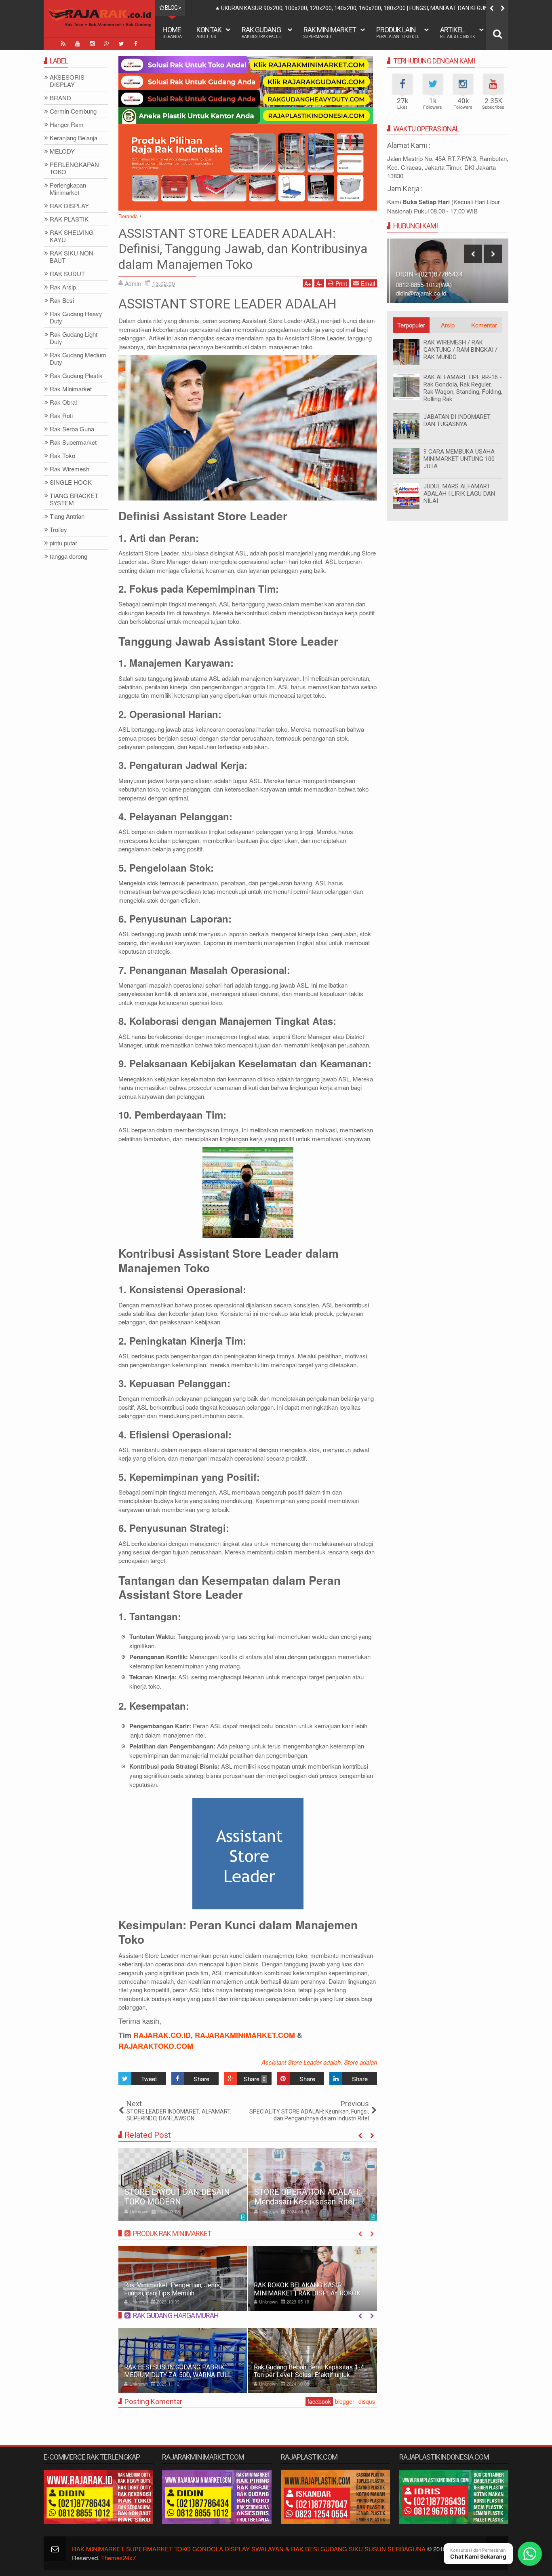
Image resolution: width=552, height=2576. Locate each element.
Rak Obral (63, 402)
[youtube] (78, 44)
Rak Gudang (262, 32)
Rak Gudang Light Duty (74, 338)
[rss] (63, 44)
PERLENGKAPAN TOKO (74, 168)
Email (368, 283)
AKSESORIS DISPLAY (67, 81)
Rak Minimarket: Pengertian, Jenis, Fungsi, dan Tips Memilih (173, 2289)
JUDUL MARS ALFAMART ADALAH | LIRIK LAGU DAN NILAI (459, 494)
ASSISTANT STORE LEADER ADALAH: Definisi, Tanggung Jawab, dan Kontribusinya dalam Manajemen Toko (243, 249)
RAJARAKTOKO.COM (156, 2046)
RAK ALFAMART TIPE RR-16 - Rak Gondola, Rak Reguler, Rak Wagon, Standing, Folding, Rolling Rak (463, 388)
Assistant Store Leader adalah (301, 2062)
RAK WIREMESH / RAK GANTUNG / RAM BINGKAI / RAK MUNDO (460, 350)
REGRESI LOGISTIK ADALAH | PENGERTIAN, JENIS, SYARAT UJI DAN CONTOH (318, 8)
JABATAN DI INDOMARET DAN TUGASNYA (457, 420)
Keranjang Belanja (74, 138)
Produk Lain (398, 32)
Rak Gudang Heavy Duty (76, 318)
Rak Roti (61, 416)
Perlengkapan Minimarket (68, 189)
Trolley (58, 530)
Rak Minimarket (330, 32)
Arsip (448, 325)
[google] (107, 44)
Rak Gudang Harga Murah (176, 2315)
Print (341, 283)
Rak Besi (62, 301)
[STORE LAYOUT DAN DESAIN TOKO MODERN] (183, 2184)
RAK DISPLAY (69, 206)
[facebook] (136, 44)
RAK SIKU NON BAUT (72, 257)
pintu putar (63, 543)
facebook (319, 2401)
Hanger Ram (67, 125)
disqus (367, 2401)
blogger (345, 2401)
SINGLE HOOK (71, 482)
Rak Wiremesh (70, 469)
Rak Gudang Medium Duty (78, 359)
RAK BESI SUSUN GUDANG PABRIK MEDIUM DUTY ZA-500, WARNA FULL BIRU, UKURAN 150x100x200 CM (178, 2375)
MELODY (62, 151)
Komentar (484, 325)
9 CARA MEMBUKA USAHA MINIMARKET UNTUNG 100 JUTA (459, 459)
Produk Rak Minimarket (172, 2233)
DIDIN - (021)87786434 (426, 274)
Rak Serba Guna (72, 429)
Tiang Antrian (67, 516)
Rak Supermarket (73, 442)
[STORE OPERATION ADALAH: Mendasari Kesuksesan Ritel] (313, 2184)
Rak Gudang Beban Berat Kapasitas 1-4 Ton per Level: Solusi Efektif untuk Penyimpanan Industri (309, 2375)
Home (172, 32)
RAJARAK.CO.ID (162, 2035)
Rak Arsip (63, 287)
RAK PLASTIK (69, 219)
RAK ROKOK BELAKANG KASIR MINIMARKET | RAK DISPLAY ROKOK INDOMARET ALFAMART (307, 2293)
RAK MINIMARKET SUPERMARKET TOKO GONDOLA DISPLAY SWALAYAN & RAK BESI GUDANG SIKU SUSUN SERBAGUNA (249, 2549)
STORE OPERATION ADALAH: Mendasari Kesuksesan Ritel (307, 2197)
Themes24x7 (118, 2558)
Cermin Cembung (73, 111)
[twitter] (121, 44)
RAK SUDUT (67, 274)
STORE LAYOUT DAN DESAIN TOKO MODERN (177, 2197)
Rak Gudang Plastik (76, 376)
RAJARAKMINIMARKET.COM (245, 2035)
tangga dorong (68, 556)
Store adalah (360, 2062)
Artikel (457, 32)
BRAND (60, 98)
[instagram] (92, 44)
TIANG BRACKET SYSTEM (74, 499)
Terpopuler (411, 325)
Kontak (209, 32)
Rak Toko (62, 456)
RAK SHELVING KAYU (72, 236)
